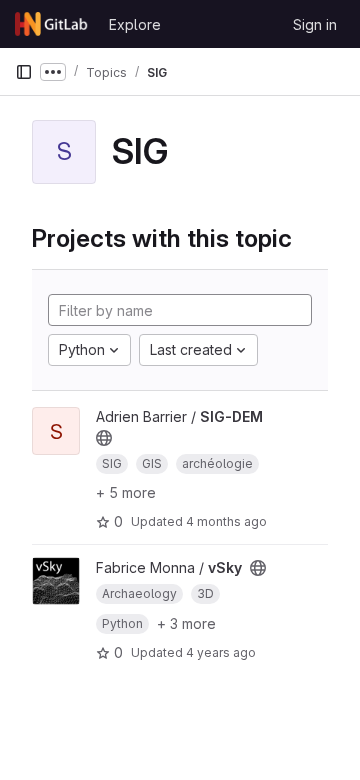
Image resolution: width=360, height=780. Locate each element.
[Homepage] (52, 24)
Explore (135, 24)
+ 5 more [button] (126, 492)
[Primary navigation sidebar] (24, 72)
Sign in (315, 24)
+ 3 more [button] (186, 623)
